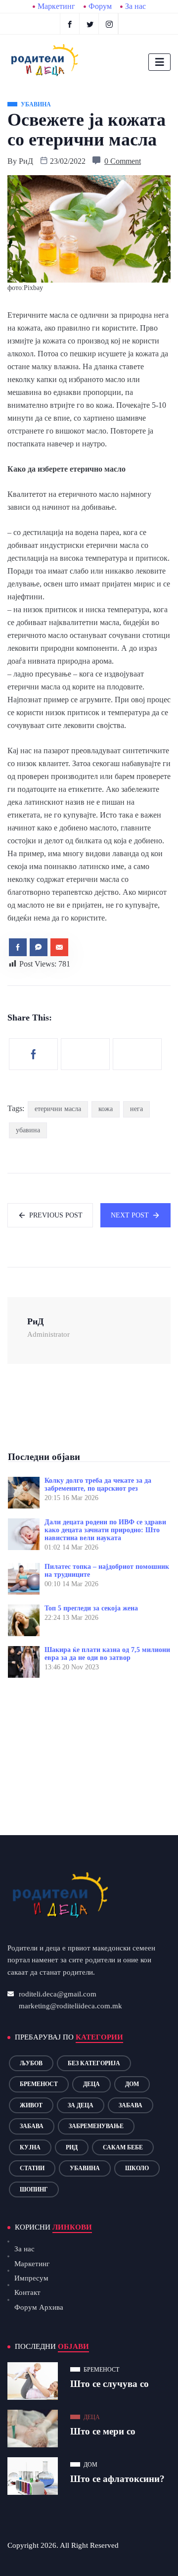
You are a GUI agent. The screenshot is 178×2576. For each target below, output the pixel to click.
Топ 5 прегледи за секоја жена (91, 1608)
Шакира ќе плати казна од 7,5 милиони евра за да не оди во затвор (107, 1654)
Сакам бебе (123, 2147)
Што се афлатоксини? (117, 2479)
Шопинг (34, 2189)
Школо (137, 2168)
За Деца (81, 2105)
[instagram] (110, 24)
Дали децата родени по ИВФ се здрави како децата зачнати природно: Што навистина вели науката (105, 1530)
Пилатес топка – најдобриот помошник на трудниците (107, 1571)
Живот (31, 2105)
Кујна (30, 2147)
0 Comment (123, 161)
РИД (72, 2147)
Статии (32, 2168)
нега (136, 1109)
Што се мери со (103, 2431)
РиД (26, 161)
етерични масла (58, 1109)
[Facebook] (70, 24)
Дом (132, 2084)
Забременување (96, 2126)
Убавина (85, 2168)
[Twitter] (90, 24)
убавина (28, 1130)
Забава (131, 2105)
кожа (106, 1109)
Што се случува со (110, 2384)
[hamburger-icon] (159, 62)
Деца (91, 2084)
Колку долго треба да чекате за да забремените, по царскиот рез (98, 1484)
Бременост (39, 2084)
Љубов (31, 2063)
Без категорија (94, 2063)
